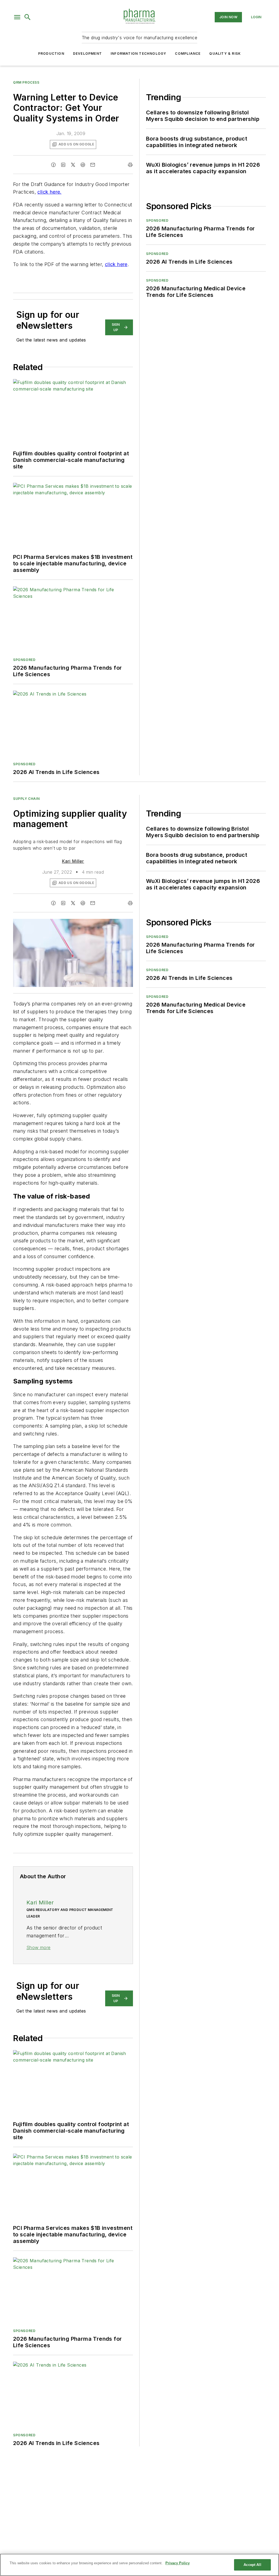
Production (51, 54)
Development (87, 54)
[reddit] (83, 165)
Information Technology (138, 54)
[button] (17, 17)
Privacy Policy (178, 2563)
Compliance (188, 54)
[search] (28, 17)
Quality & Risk (225, 54)
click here (116, 264)
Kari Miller (73, 861)
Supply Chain (26, 799)
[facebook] (53, 165)
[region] (139, 2565)
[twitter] (73, 165)
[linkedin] (63, 165)
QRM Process (26, 82)
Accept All (252, 2565)
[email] (93, 165)
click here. (49, 192)
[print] (130, 165)
